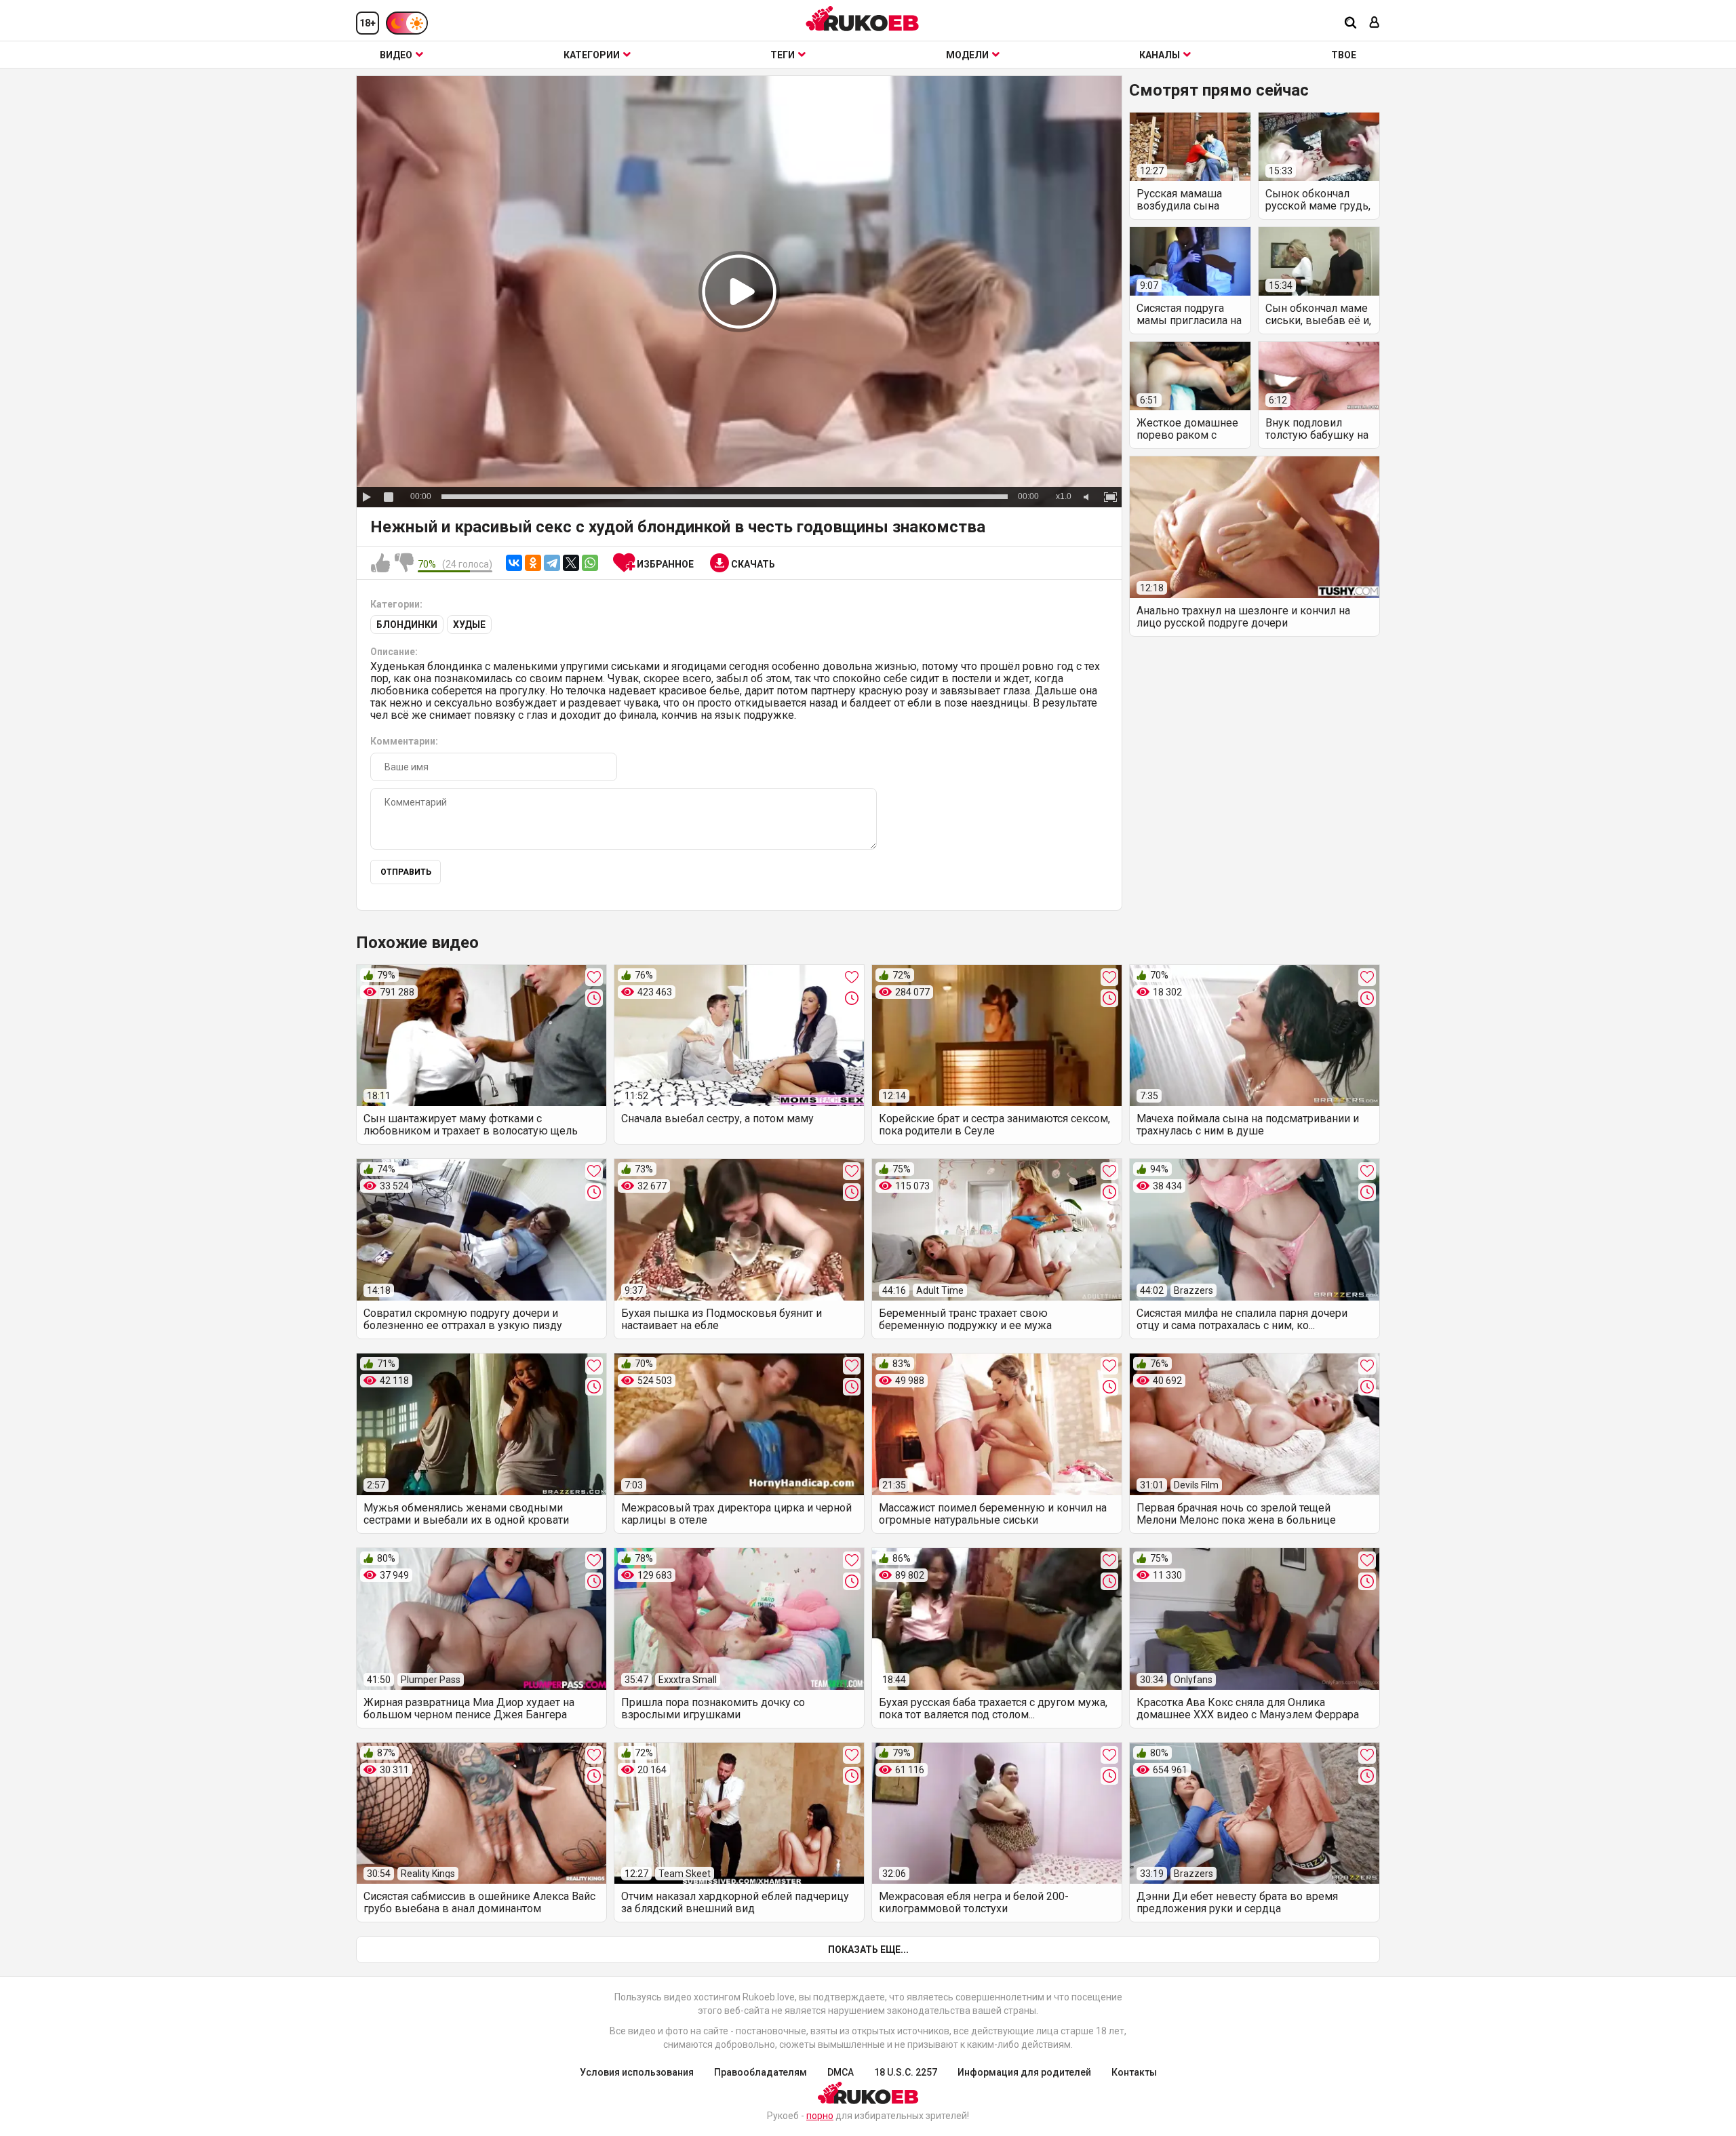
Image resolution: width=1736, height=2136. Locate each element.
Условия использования (637, 2072)
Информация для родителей (1024, 2072)
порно (820, 2116)
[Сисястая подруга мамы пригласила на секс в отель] (1190, 261)
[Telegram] (552, 563)
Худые (469, 625)
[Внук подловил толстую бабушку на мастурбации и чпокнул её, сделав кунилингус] (1319, 376)
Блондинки (407, 625)
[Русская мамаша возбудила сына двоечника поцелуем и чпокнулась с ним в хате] (1190, 147)
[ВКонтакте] (514, 563)
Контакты (1134, 2072)
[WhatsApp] (590, 563)
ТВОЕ (1344, 55)
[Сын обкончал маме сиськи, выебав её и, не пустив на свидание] (1319, 261)
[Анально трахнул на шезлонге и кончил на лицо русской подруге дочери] (1255, 527)
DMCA (841, 2072)
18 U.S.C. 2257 (906, 2072)
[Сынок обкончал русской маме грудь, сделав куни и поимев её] (1319, 147)
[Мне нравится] (380, 563)
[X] (571, 563)
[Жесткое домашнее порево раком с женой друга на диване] (1190, 376)
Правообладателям (761, 2072)
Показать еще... (868, 1950)
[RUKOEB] (863, 19)
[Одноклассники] (533, 563)
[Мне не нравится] (404, 563)
